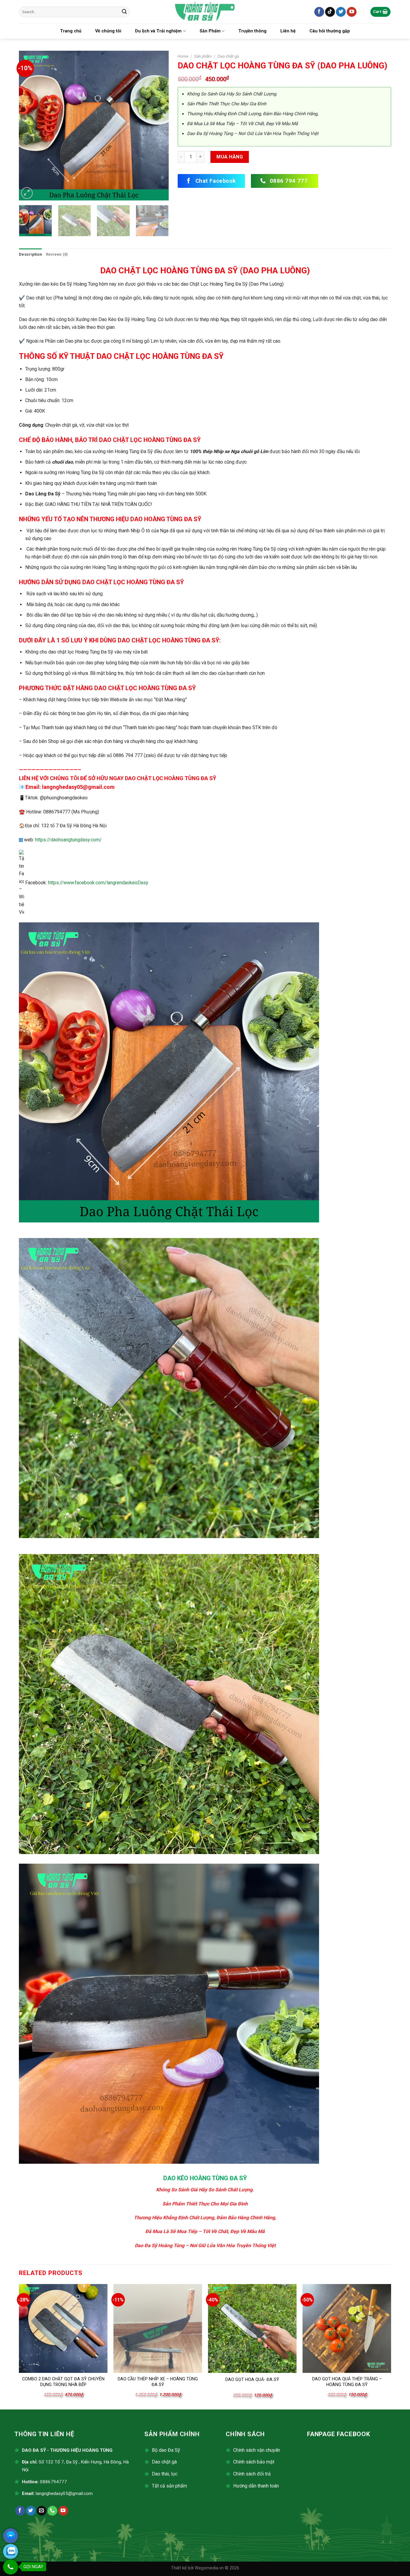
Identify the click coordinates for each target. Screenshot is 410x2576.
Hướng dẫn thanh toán (256, 2486)
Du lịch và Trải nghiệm (158, 31)
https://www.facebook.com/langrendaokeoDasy (98, 883)
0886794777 (53, 2482)
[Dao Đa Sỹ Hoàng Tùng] (205, 12)
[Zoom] (27, 193)
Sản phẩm (203, 56)
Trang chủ (71, 31)
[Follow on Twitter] (341, 12)
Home (183, 56)
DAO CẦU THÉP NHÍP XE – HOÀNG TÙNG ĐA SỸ (158, 2382)
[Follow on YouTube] (352, 12)
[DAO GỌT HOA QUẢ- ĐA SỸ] (252, 2328)
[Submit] (124, 12)
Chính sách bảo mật (254, 2462)
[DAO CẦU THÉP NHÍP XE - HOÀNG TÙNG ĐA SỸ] (158, 2328)
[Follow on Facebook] (319, 12)
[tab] (30, 254)
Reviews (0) (57, 254)
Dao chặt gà (228, 56)
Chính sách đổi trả (252, 2474)
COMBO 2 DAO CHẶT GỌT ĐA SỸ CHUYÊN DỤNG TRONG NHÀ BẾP (63, 2382)
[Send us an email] (42, 2511)
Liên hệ (288, 31)
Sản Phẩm (210, 31)
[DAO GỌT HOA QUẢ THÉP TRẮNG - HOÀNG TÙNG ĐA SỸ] (347, 2328)
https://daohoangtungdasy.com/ (68, 840)
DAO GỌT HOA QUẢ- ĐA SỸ (252, 2380)
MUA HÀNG (230, 157)
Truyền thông (252, 31)
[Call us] (52, 2511)
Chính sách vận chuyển (257, 2450)
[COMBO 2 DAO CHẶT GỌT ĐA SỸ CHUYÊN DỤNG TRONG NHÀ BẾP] (63, 2328)
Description (30, 254)
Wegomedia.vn (209, 2568)
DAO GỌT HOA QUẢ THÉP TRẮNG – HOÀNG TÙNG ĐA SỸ (347, 2382)
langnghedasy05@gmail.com (64, 2493)
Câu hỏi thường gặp (330, 31)
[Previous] (29, 126)
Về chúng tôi (108, 31)
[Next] (158, 126)
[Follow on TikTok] (330, 12)
